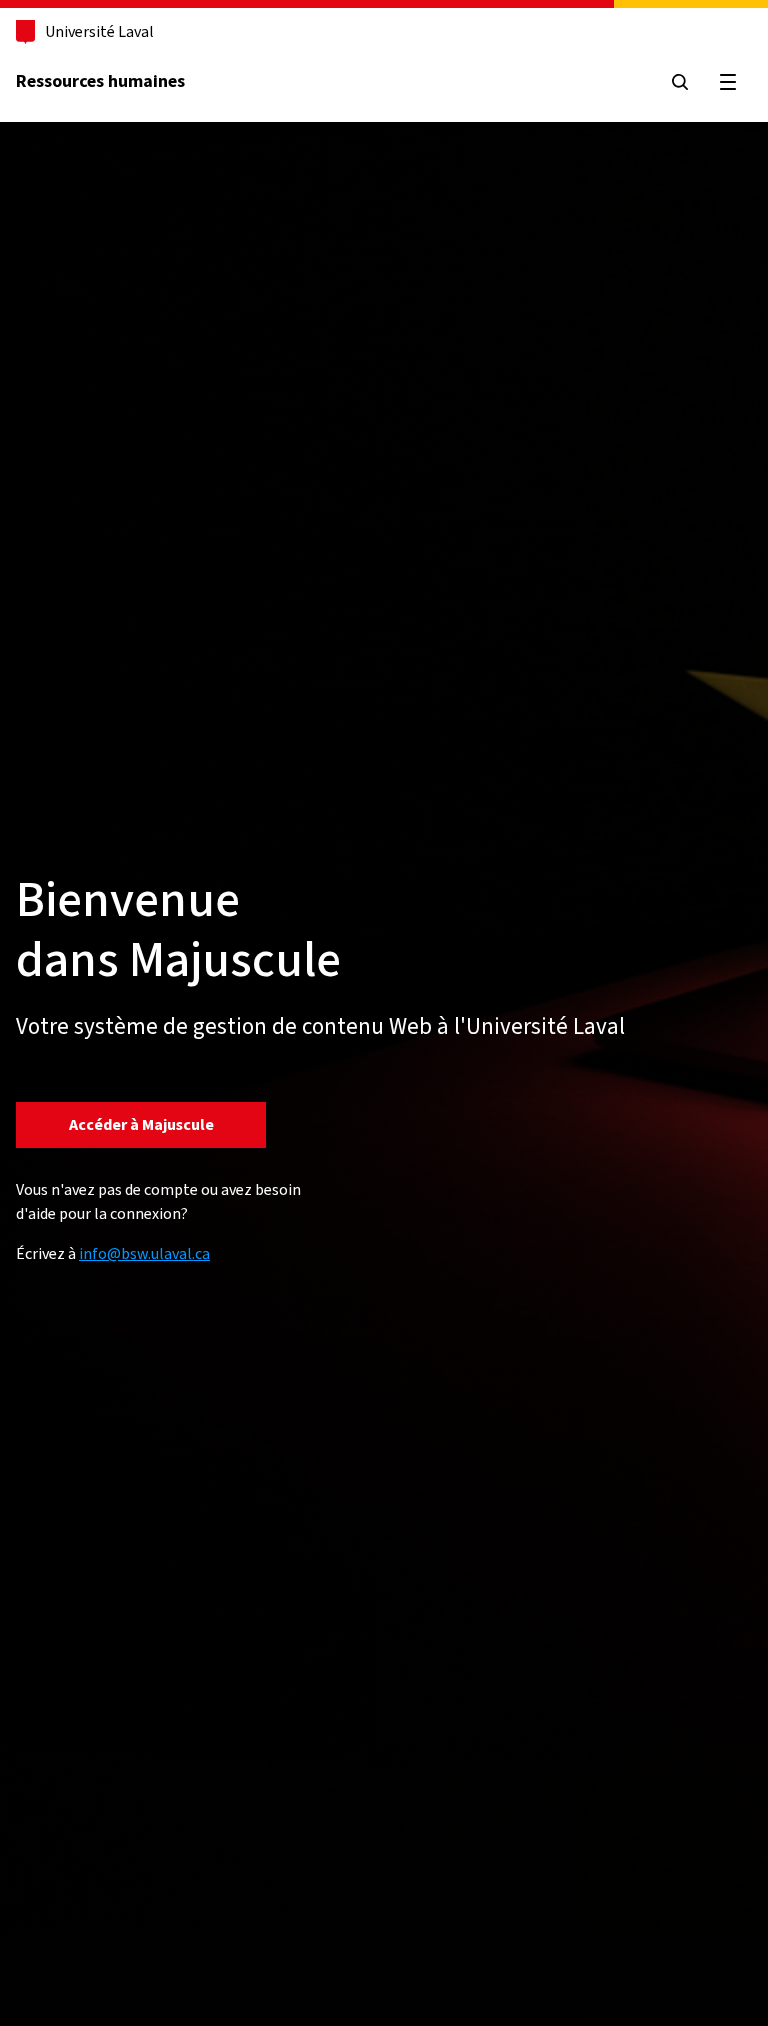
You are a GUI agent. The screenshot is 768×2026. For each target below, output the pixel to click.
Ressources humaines (100, 81)
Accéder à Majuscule (141, 1124)
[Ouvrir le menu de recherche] (680, 82)
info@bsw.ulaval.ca (144, 1253)
